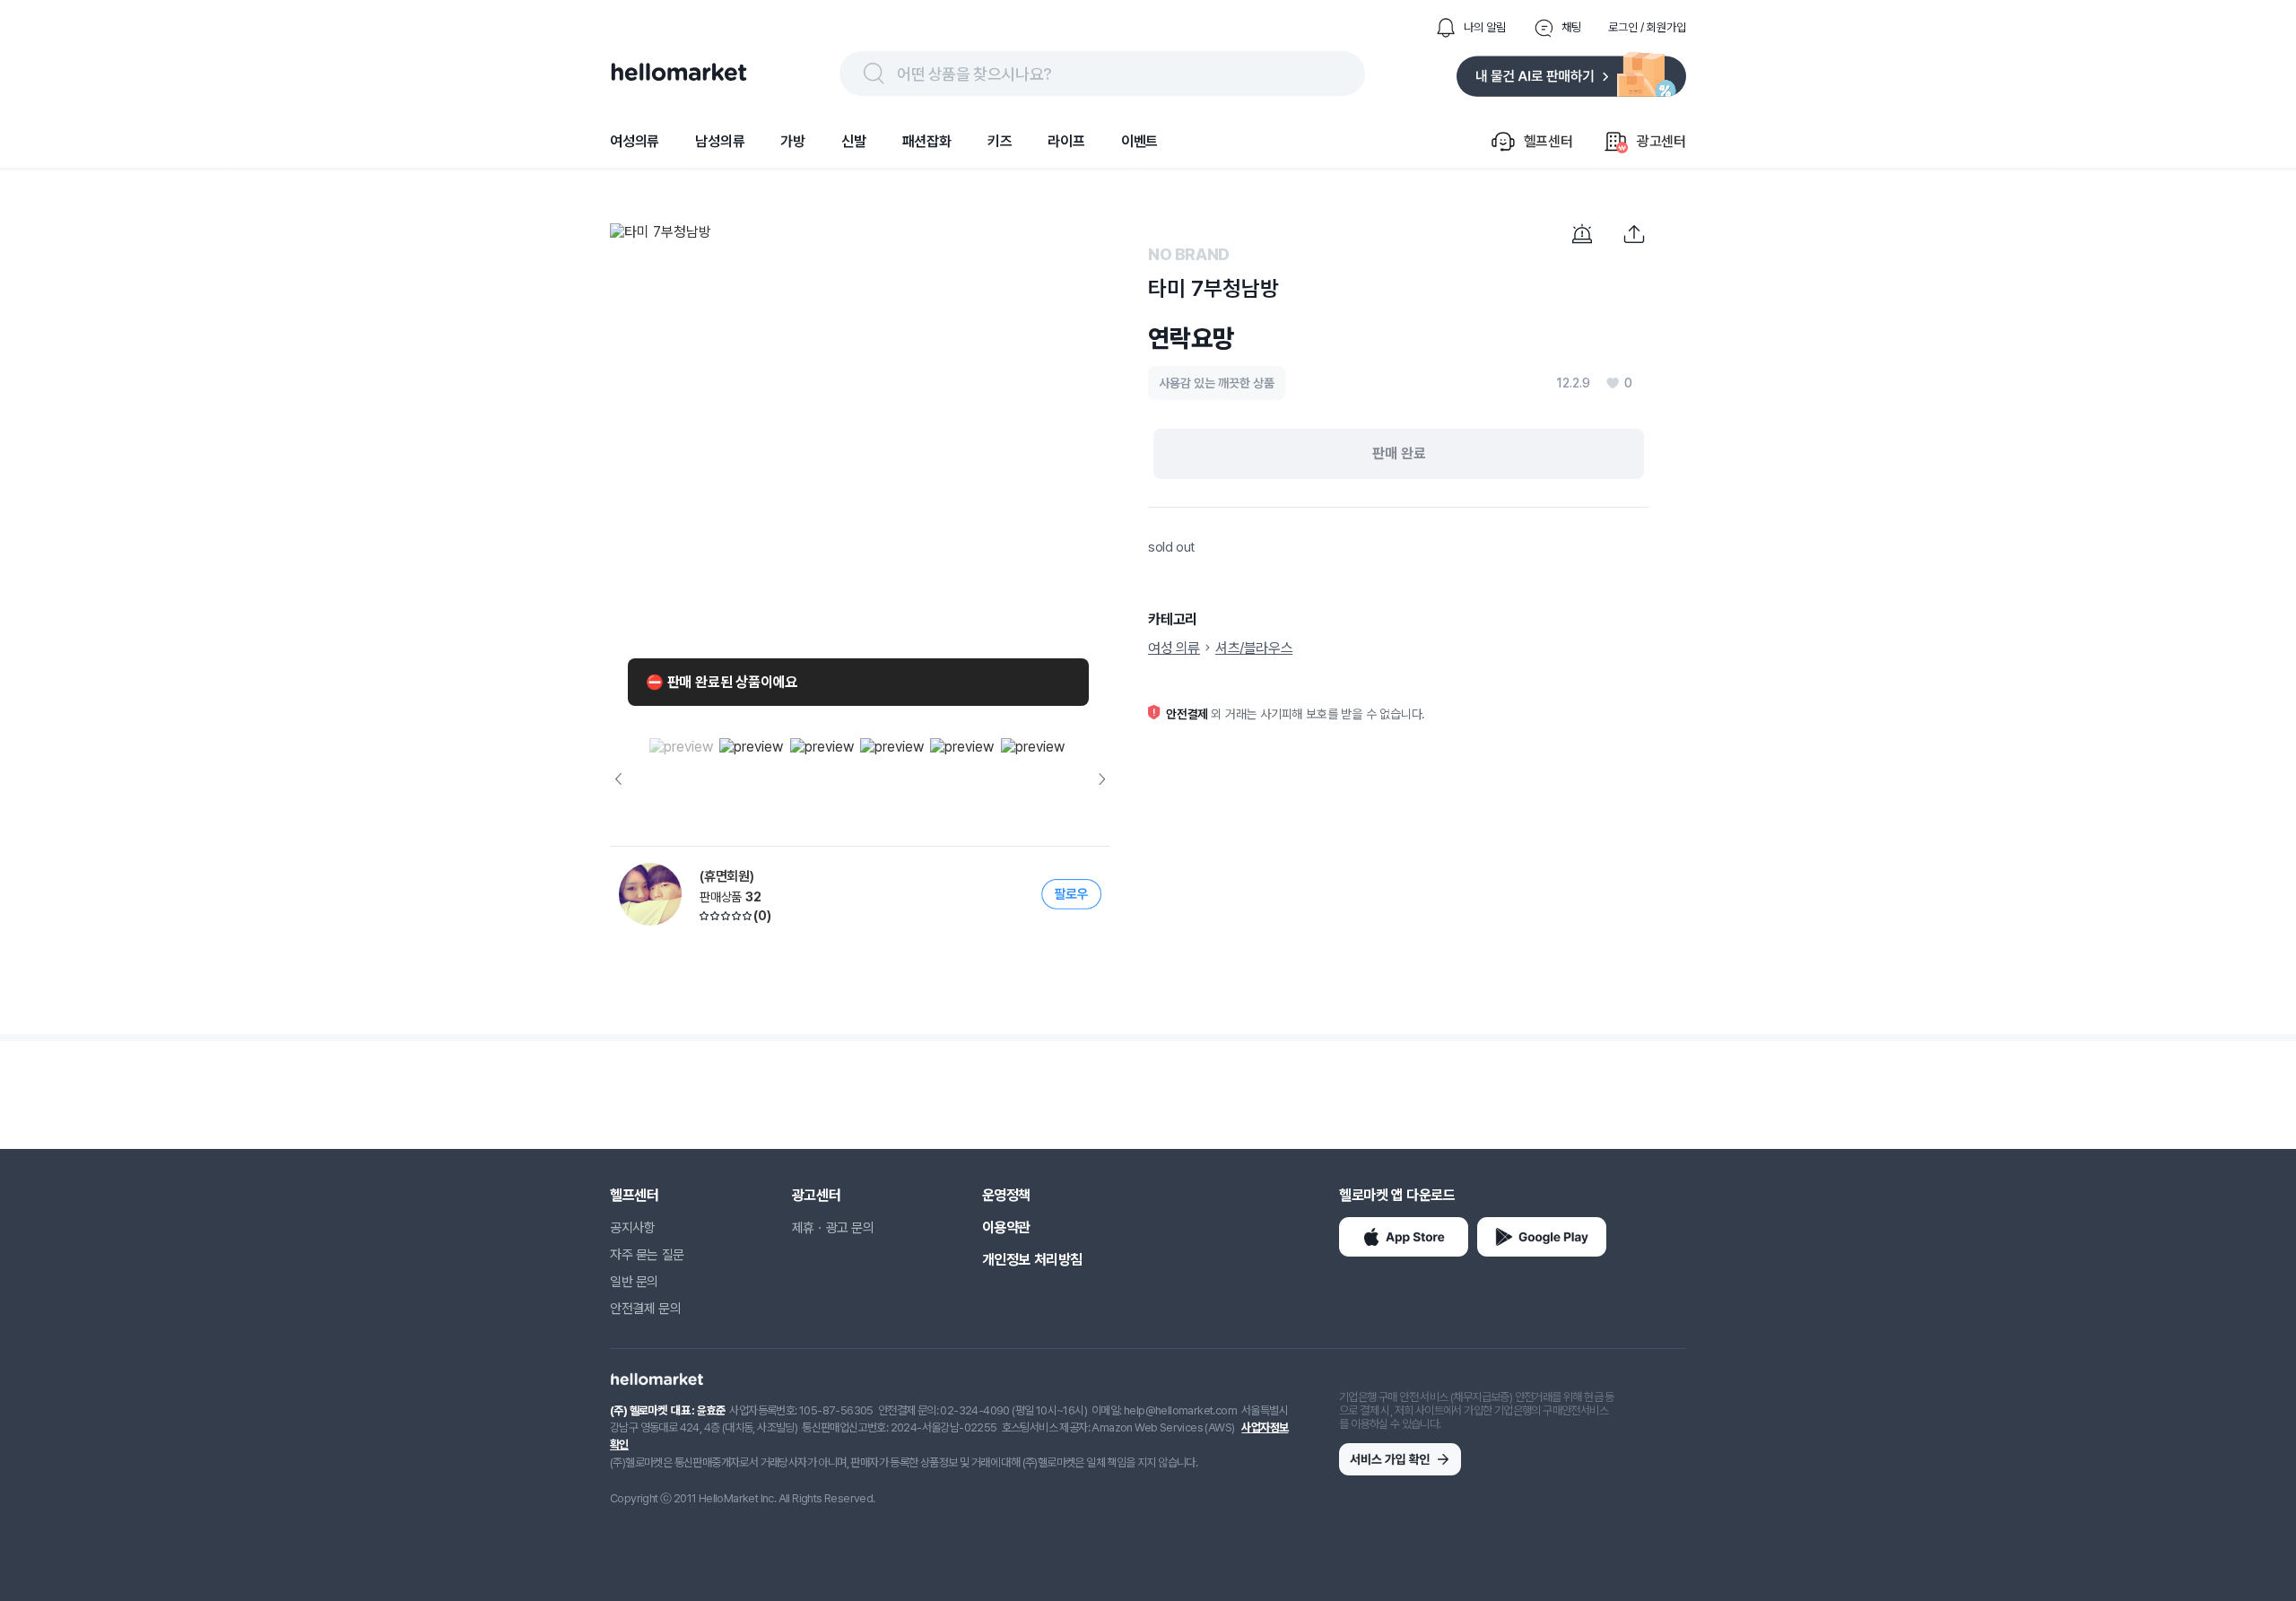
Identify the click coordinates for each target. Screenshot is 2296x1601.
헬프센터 (634, 1195)
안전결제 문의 (645, 1309)
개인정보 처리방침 (1032, 1260)
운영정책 (1006, 1195)
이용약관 (1006, 1227)
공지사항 (632, 1228)
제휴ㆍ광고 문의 (833, 1228)
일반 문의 (634, 1282)
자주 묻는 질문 (647, 1255)
